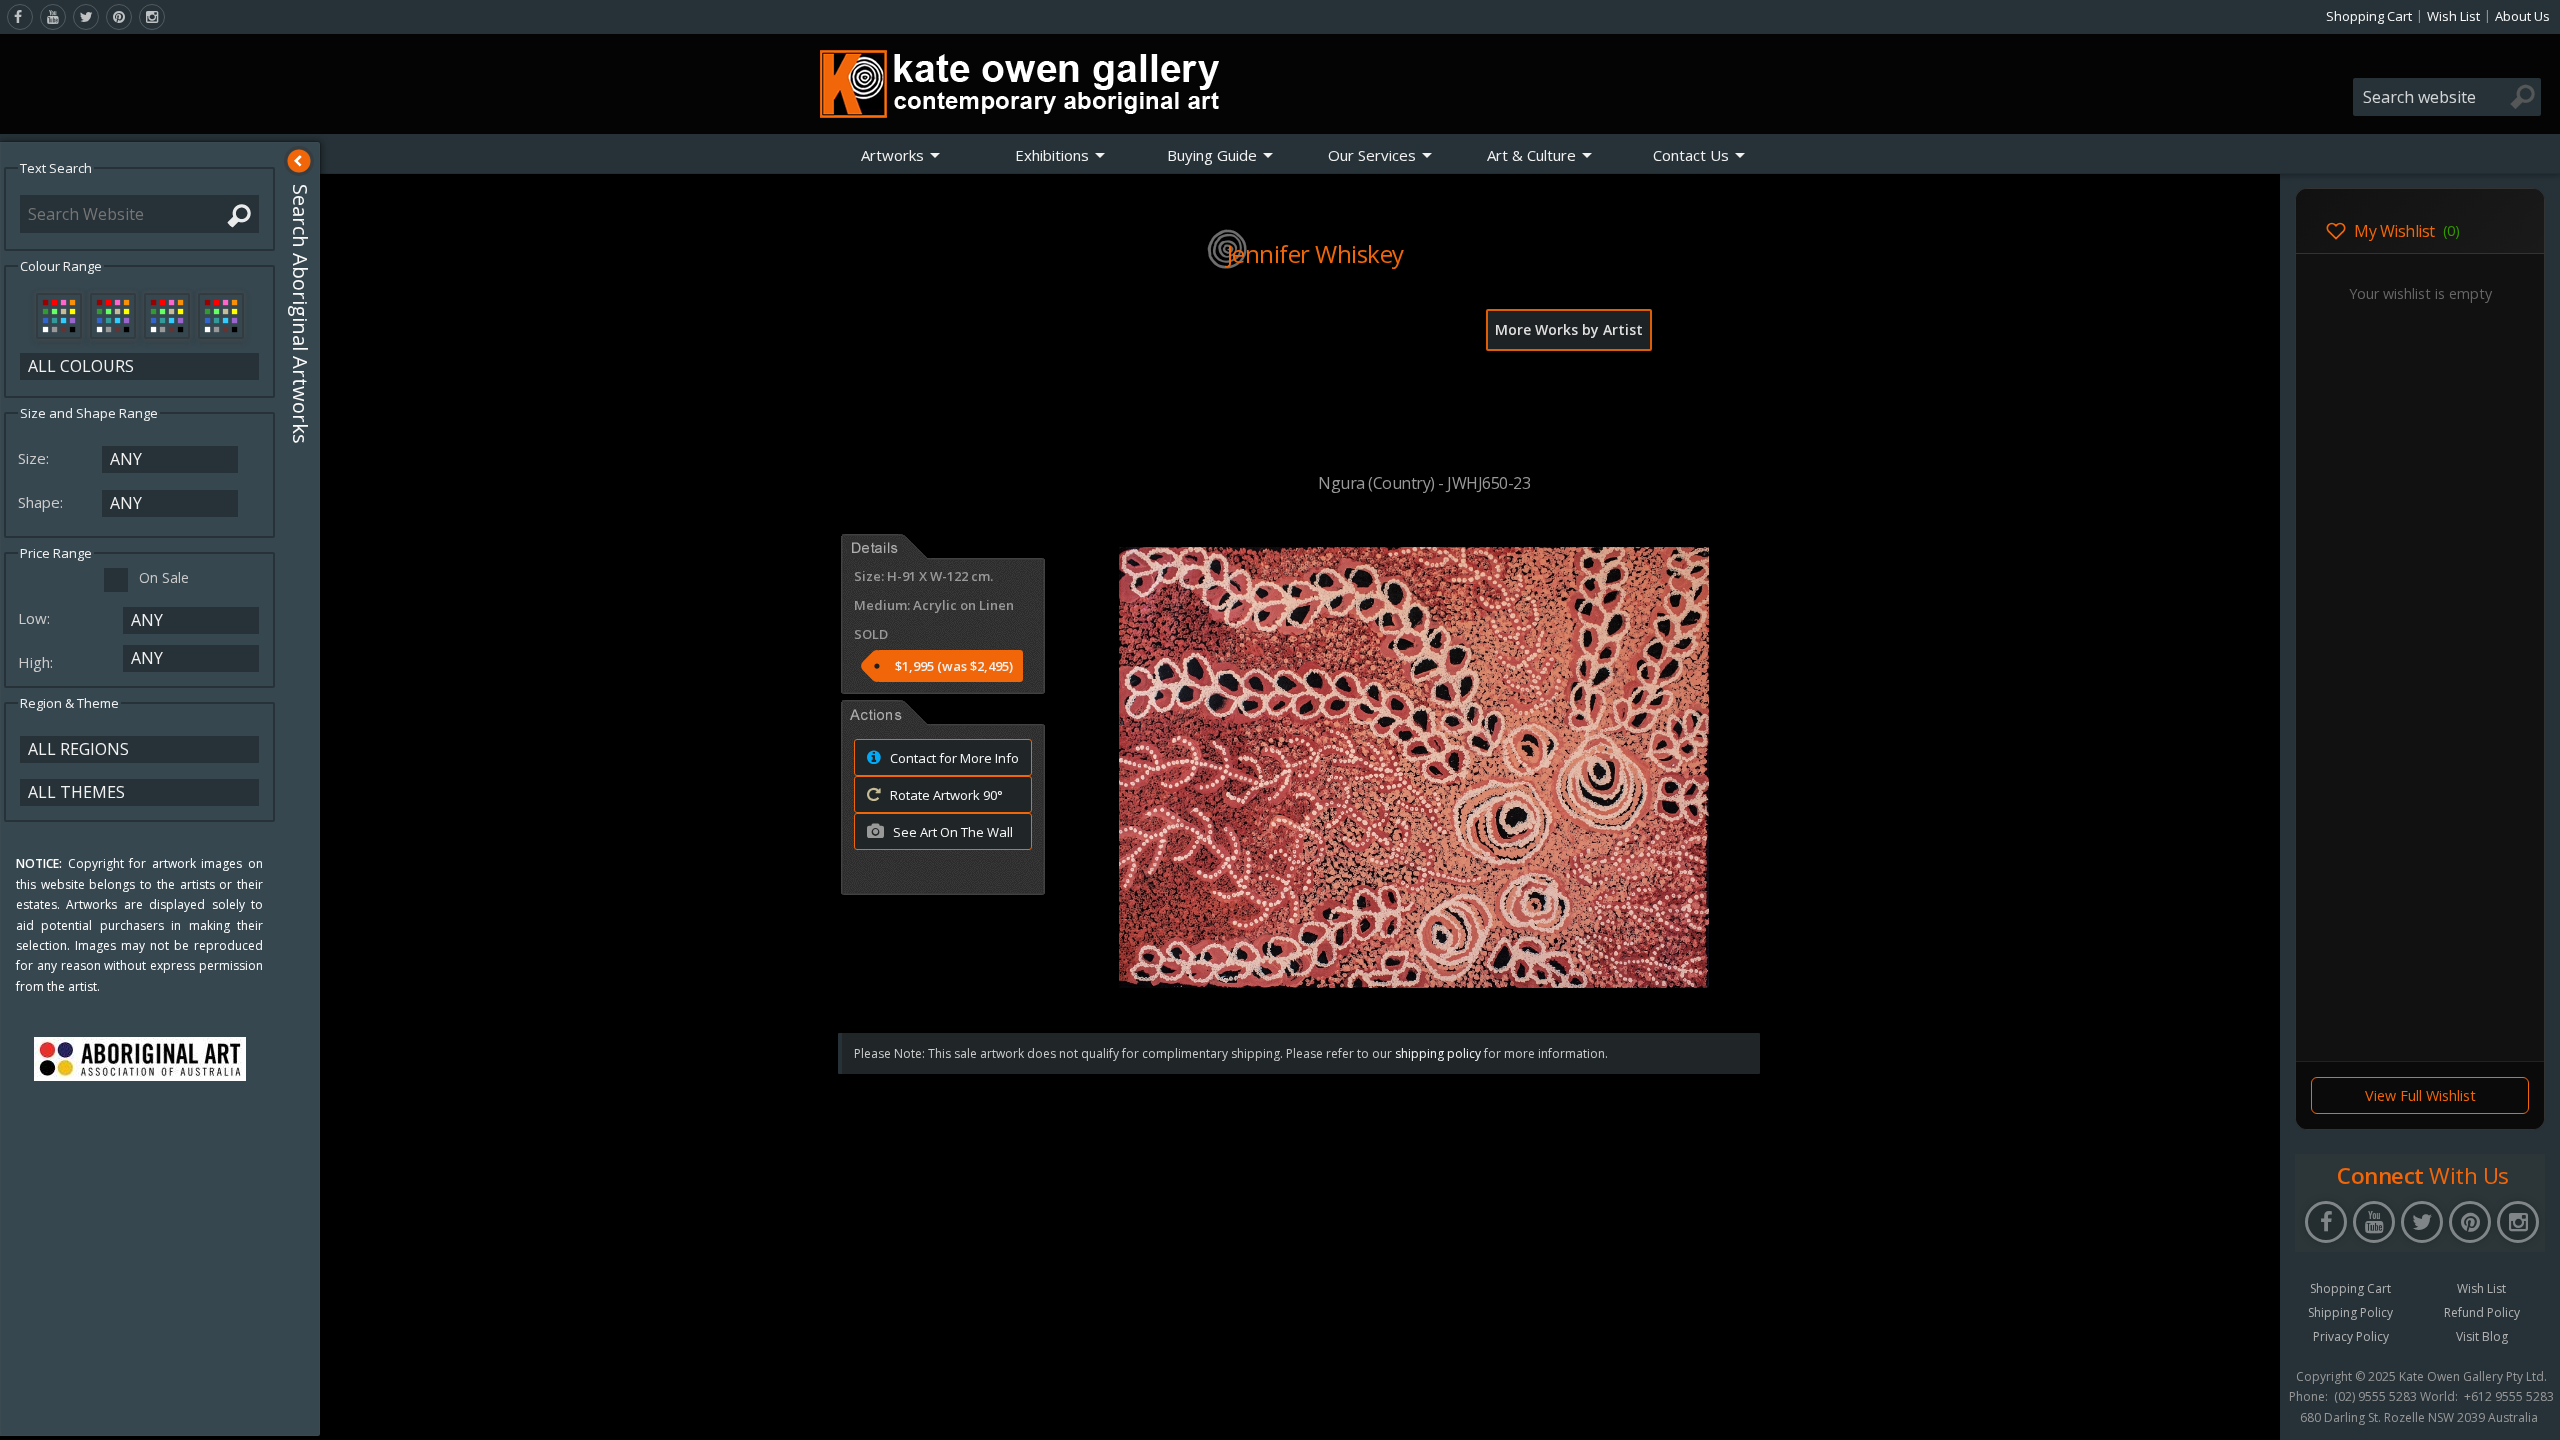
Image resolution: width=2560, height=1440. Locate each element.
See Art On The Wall (951, 832)
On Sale (164, 577)
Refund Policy (2482, 1312)
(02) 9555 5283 (2375, 1397)
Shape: (42, 502)
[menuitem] (901, 155)
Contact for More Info (953, 758)
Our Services (1372, 155)
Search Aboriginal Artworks (300, 314)
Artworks (892, 155)
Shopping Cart (2369, 16)
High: (37, 662)
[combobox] (2447, 97)
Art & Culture (1531, 155)
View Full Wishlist (2420, 1095)
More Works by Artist (1569, 329)
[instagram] (152, 17)
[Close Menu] (299, 161)
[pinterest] (119, 17)
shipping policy (1438, 1053)
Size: (35, 458)
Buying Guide (1212, 155)
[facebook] (20, 17)
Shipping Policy (2350, 1312)
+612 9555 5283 (2509, 1397)
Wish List (2453, 16)
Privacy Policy (2351, 1336)
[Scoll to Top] (2250, 1408)
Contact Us (1691, 155)
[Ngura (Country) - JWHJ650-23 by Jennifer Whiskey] (1414, 982)
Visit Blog (2482, 1336)
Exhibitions (1052, 155)
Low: (36, 618)
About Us (2522, 16)
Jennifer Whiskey (1315, 253)
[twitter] (86, 17)
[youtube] (53, 17)
